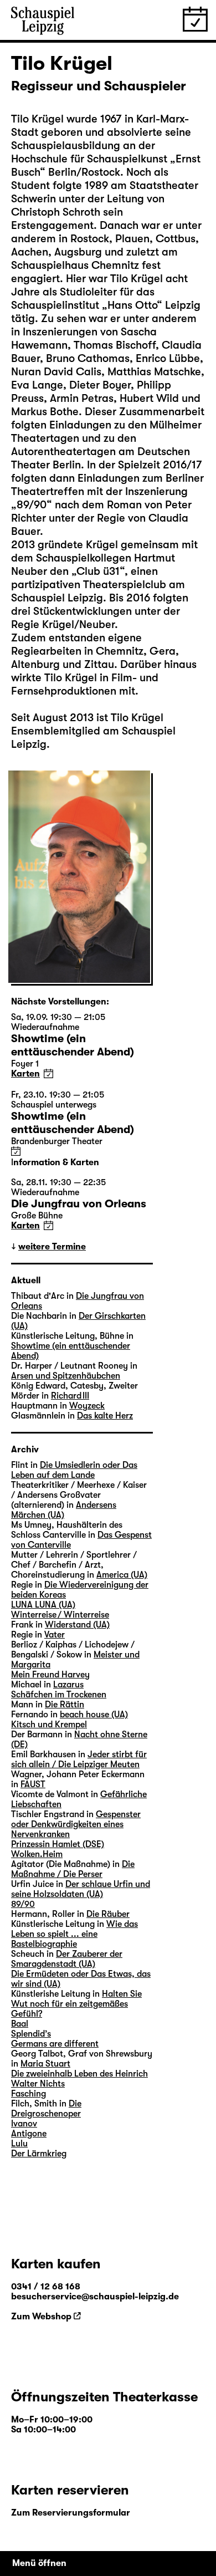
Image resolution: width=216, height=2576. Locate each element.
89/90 (23, 1904)
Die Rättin (65, 1705)
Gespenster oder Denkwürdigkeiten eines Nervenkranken (76, 1824)
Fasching (29, 2094)
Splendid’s (31, 2034)
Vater (55, 1635)
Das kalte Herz (105, 1416)
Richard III (70, 1396)
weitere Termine (52, 1247)
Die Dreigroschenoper (46, 2109)
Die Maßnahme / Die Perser (73, 1869)
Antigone (29, 2134)
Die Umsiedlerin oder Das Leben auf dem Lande (74, 1470)
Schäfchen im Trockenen (59, 1695)
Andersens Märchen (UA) (64, 1510)
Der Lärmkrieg (39, 2154)
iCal (48, 1073)
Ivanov (24, 2124)
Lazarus (68, 1685)
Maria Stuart (45, 2064)
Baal (20, 2024)
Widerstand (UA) (77, 1625)
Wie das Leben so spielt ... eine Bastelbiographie (74, 1934)
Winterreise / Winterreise (60, 1615)
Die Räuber (108, 1914)
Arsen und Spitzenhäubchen (66, 1376)
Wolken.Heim (37, 1854)
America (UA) (122, 1575)
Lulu (19, 2144)
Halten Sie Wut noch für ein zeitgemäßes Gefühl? (76, 2004)
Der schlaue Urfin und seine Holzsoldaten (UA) (81, 1889)
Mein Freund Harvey (50, 1675)
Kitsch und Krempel (49, 1725)
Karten (25, 1074)
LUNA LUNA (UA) (43, 1605)
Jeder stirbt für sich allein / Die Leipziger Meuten (79, 1759)
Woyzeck (87, 1406)
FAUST (33, 1784)
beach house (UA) (94, 1715)
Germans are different (55, 2044)
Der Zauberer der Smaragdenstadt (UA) (67, 1959)
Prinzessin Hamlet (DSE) (58, 1844)
